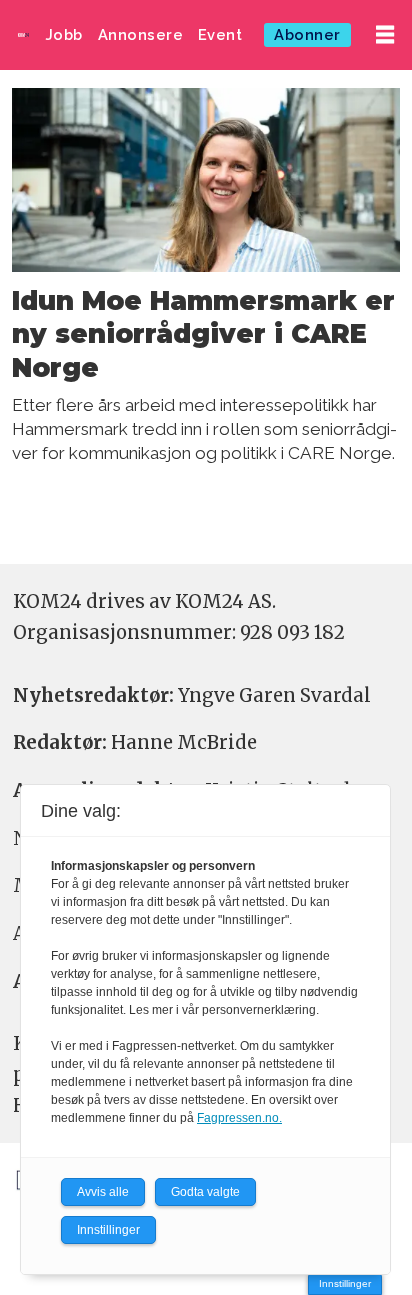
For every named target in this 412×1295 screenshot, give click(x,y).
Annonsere (141, 34)
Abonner (307, 34)
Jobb (64, 34)
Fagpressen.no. (239, 1118)
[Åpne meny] (385, 35)
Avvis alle (103, 1192)
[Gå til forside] (23, 34)
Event (220, 34)
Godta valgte (205, 1192)
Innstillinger (345, 1283)
